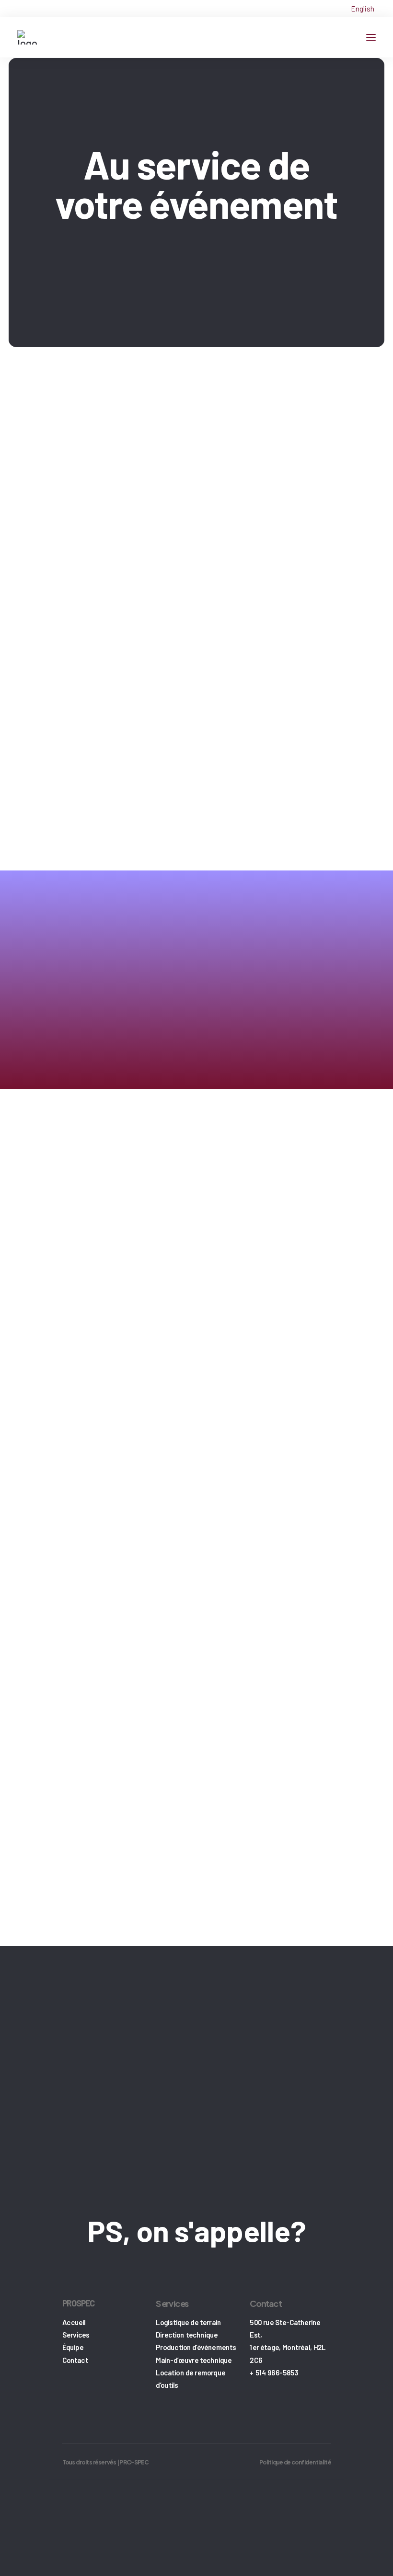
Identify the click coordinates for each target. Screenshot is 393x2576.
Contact (75, 2360)
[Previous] (29, 802)
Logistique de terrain (188, 2322)
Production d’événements (196, 2347)
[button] (371, 37)
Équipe (73, 2347)
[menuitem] (363, 9)
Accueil (74, 2322)
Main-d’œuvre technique (194, 2360)
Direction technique (187, 2335)
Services (76, 2335)
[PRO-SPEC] (27, 37)
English (363, 9)
